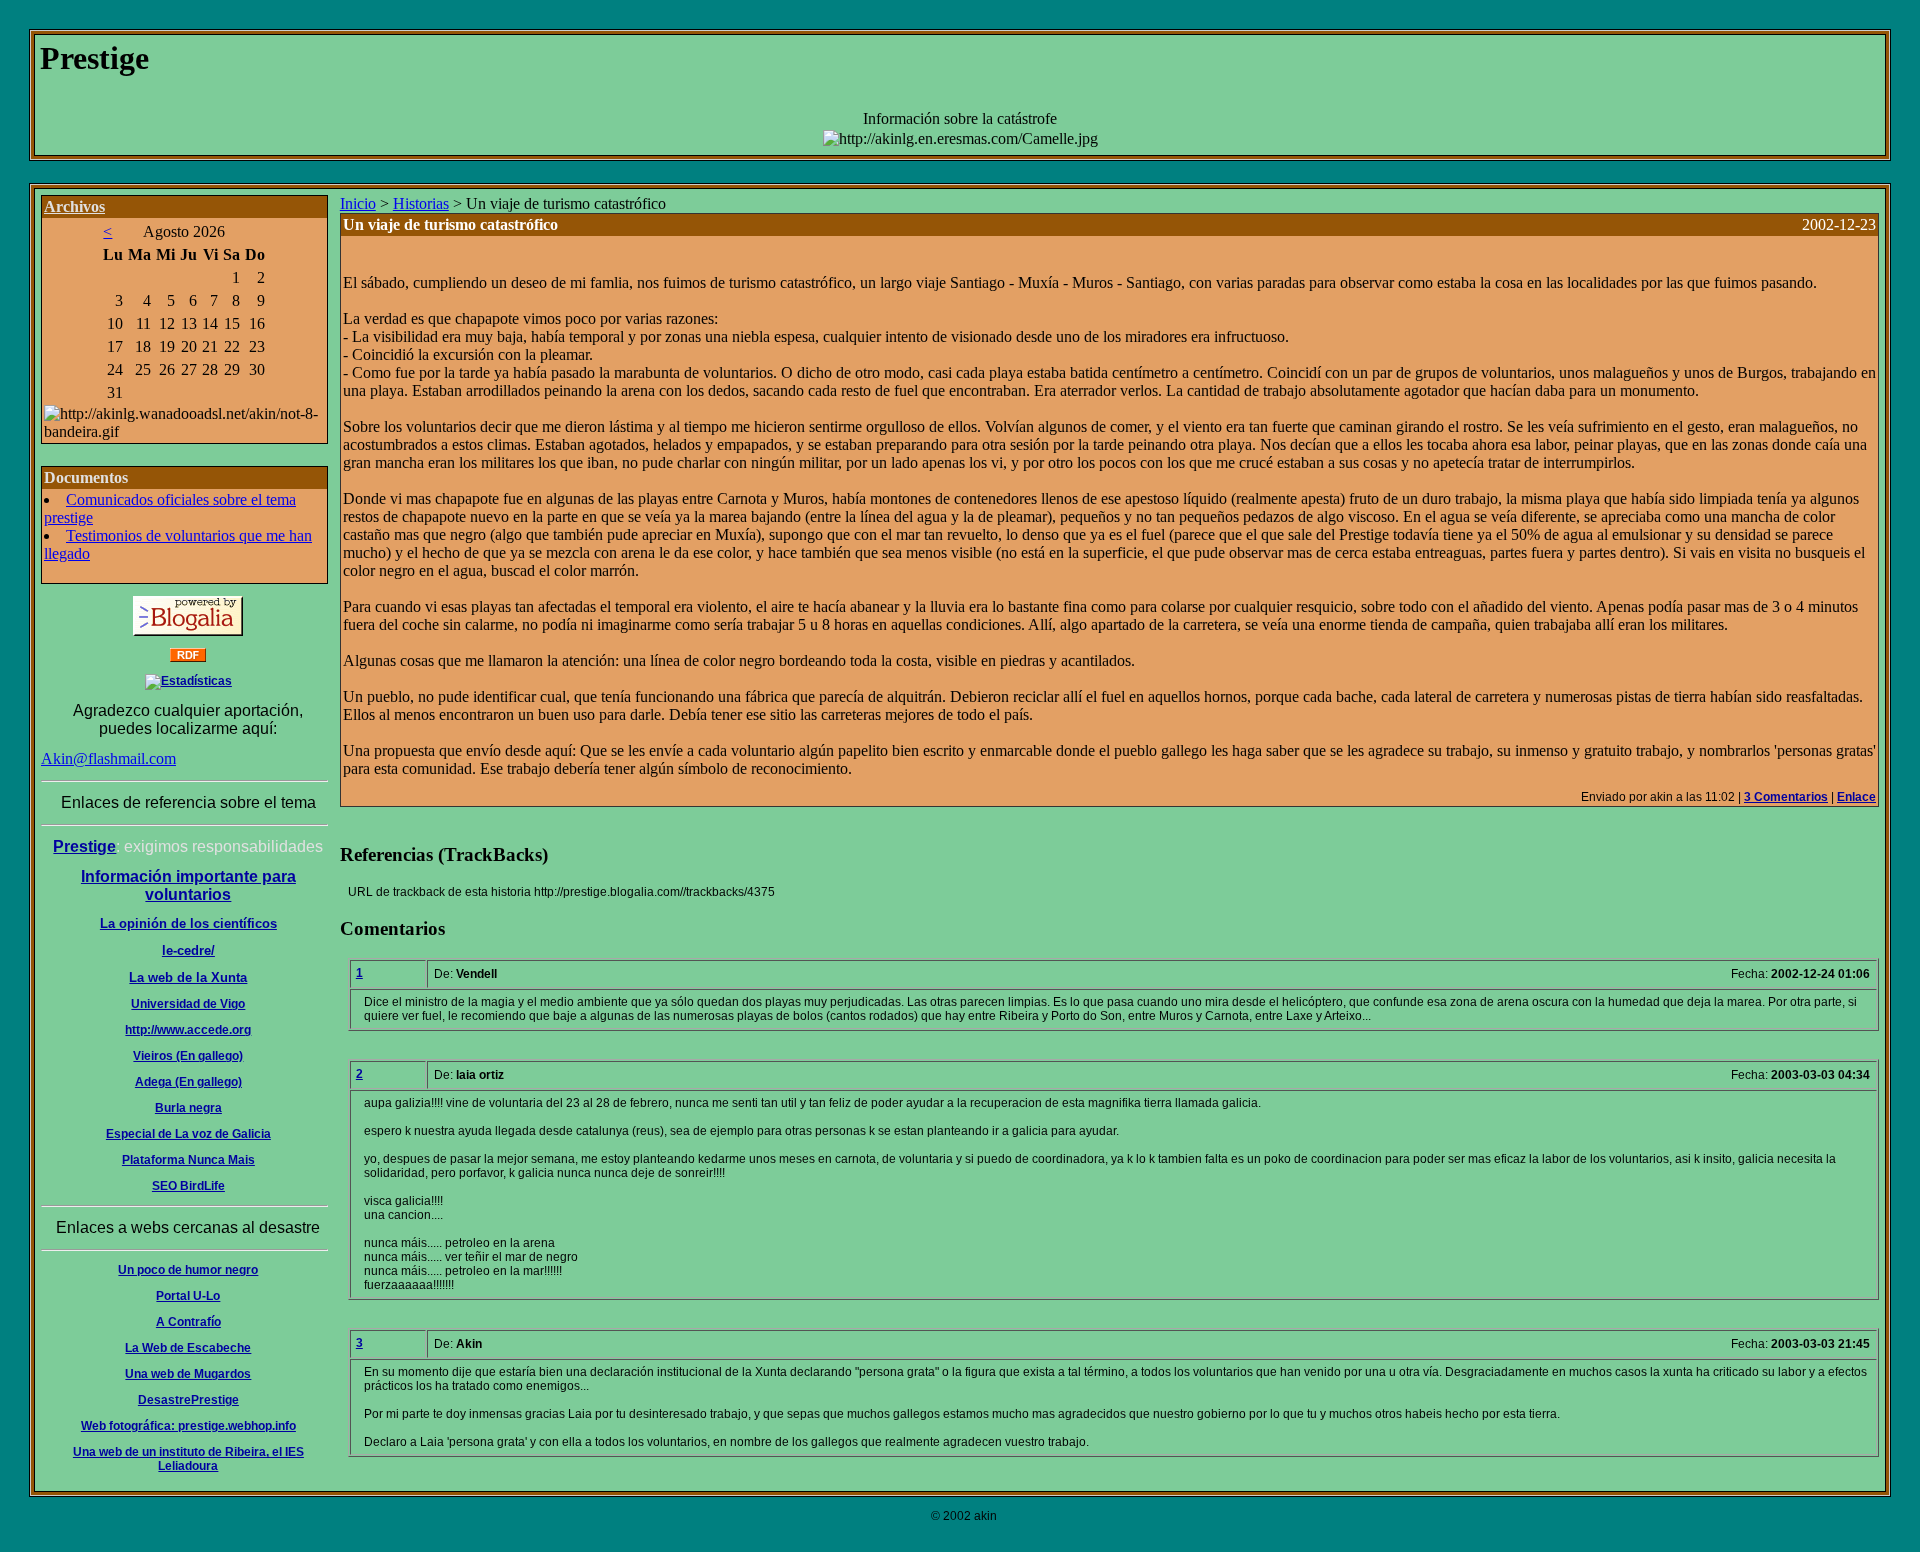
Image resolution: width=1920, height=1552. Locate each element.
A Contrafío (188, 1322)
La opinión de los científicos (188, 923)
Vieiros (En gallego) (188, 1056)
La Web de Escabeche (188, 1348)
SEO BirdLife (188, 1186)
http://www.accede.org (188, 1030)
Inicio (358, 203)
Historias (421, 203)
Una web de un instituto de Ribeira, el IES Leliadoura (188, 1459)
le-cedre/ (188, 950)
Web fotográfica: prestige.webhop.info (188, 1426)
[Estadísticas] (188, 681)
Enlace (1856, 797)
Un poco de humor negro (188, 1270)
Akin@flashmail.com (108, 758)
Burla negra (188, 1108)
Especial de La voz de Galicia (188, 1134)
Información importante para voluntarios (188, 885)
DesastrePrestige (188, 1400)
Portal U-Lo (188, 1296)
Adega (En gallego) (188, 1082)
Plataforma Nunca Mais (188, 1160)
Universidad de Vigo (188, 1004)
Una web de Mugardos (188, 1374)
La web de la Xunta (188, 977)
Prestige (84, 846)
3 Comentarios (1786, 797)
